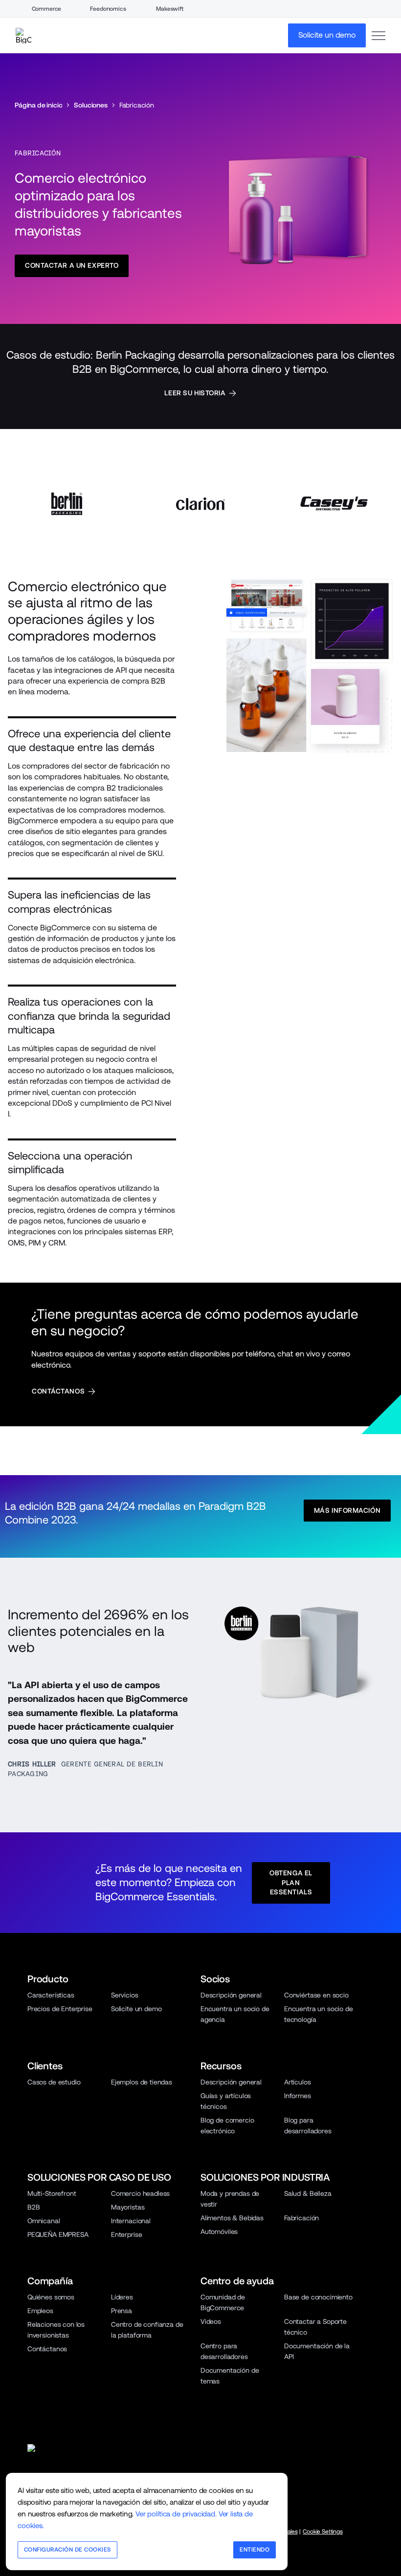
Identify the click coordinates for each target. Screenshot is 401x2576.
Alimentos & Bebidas (232, 2218)
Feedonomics (108, 9)
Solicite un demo (136, 2009)
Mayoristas (128, 2207)
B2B (34, 2207)
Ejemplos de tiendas (142, 2082)
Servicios (125, 1995)
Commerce (47, 9)
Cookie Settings (323, 2532)
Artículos (298, 2082)
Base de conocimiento (318, 2297)
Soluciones (90, 105)
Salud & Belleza (308, 2193)
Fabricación (301, 2218)
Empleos (40, 2311)
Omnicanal (44, 2221)
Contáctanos (47, 2349)
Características (51, 1995)
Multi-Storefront (52, 2193)
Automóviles (219, 2232)
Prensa (122, 2311)
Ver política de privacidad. (176, 2514)
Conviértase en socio (316, 1995)
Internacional (131, 2221)
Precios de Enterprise (60, 2009)
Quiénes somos (51, 2297)
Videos (211, 2321)
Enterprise (126, 2234)
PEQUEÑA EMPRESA (58, 2234)
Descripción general (231, 1995)
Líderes (122, 2297)
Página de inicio (38, 105)
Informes (298, 2096)
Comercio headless (140, 2193)
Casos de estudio (54, 2082)
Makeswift (170, 9)
